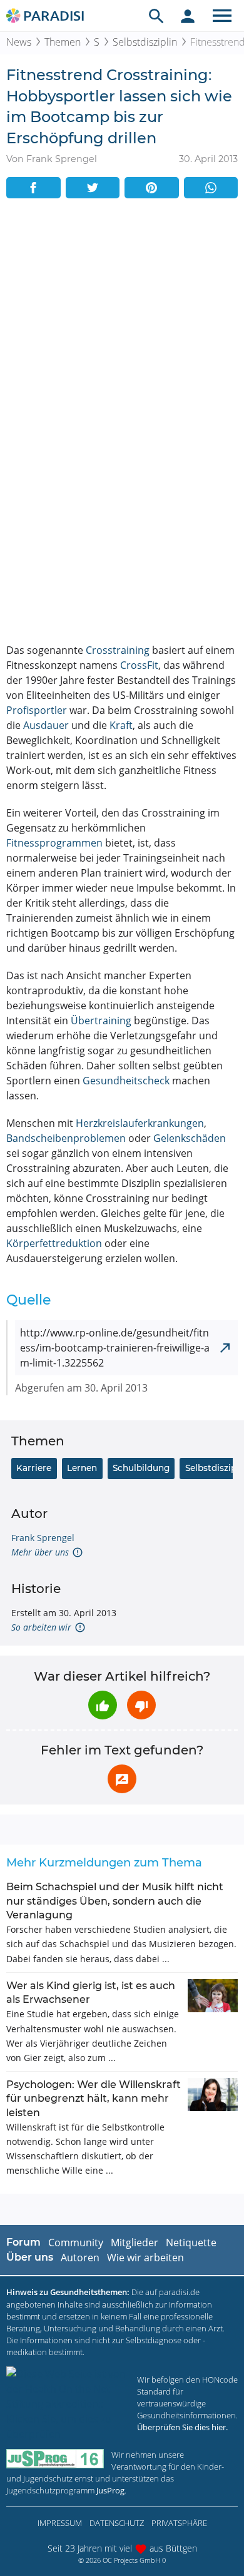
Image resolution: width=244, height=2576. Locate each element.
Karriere (34, 1468)
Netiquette (191, 2243)
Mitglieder (135, 2243)
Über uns (30, 2257)
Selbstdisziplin (145, 42)
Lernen (82, 1468)
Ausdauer (46, 725)
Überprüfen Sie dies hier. (182, 2427)
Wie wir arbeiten (145, 2258)
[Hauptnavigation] (222, 16)
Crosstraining (118, 650)
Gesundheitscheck (126, 1081)
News (19, 42)
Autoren (80, 2258)
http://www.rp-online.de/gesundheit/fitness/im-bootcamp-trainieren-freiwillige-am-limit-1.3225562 (115, 1348)
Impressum (60, 2523)
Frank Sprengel (43, 1538)
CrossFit (139, 665)
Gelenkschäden (190, 1138)
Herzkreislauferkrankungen (140, 1123)
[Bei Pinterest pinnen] (152, 188)
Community (76, 2243)
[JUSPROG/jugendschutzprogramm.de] (55, 2459)
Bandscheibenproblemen (66, 1138)
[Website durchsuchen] (156, 16)
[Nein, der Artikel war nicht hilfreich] (141, 1705)
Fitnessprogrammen (54, 843)
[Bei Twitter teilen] (93, 188)
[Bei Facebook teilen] (33, 188)
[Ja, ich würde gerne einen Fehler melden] (122, 1779)
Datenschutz (117, 2523)
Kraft (121, 725)
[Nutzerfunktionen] (188, 16)
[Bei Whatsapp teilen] (211, 188)
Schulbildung (141, 1468)
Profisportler (37, 710)
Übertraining (101, 1021)
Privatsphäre (179, 2523)
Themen (63, 42)
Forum (23, 2242)
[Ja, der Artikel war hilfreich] (103, 1705)
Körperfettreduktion (54, 1243)
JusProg (110, 2490)
